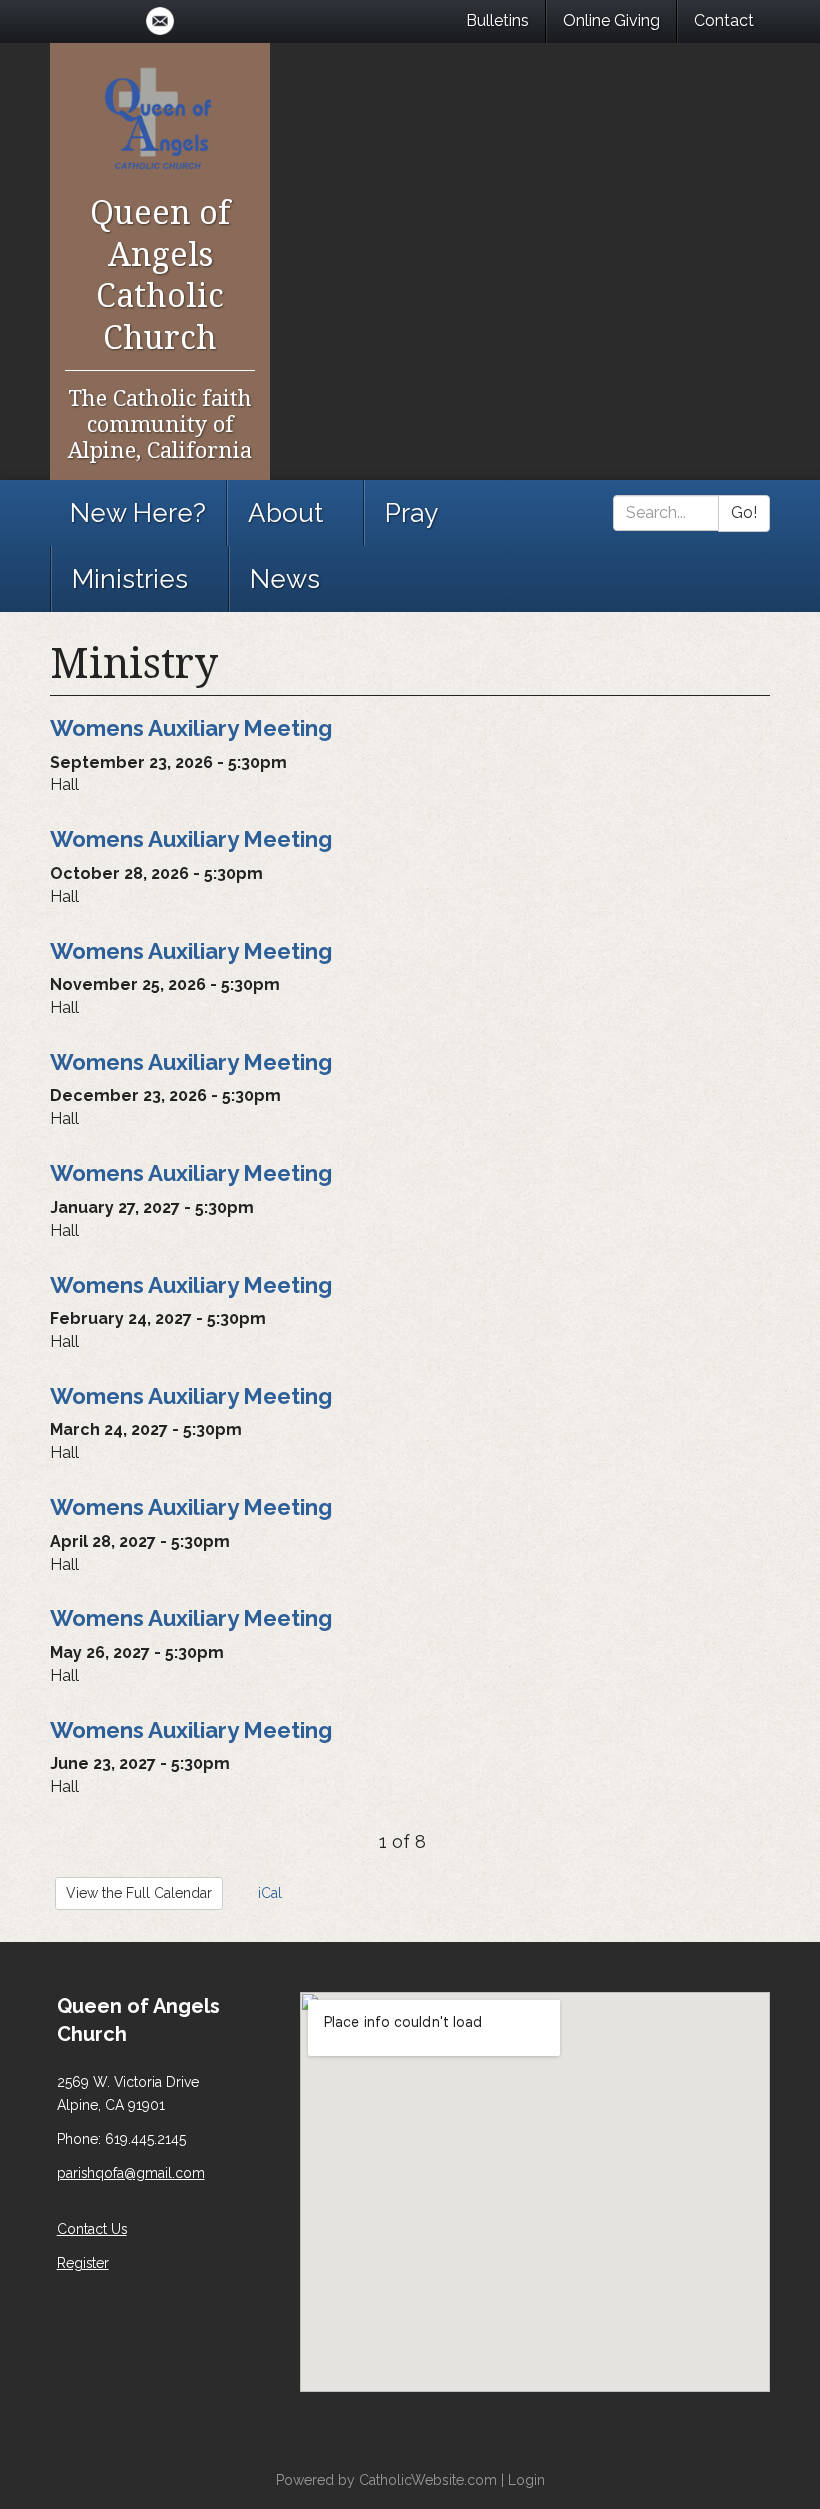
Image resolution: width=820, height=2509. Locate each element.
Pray (411, 513)
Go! (744, 512)
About (285, 513)
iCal (268, 1893)
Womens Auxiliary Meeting (191, 728)
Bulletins (497, 20)
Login (526, 2480)
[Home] (160, 116)
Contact (724, 20)
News (285, 579)
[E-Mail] (160, 21)
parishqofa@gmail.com (131, 2173)
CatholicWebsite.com (428, 2480)
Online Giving (611, 20)
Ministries (130, 579)
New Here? (138, 513)
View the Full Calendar (139, 1893)
